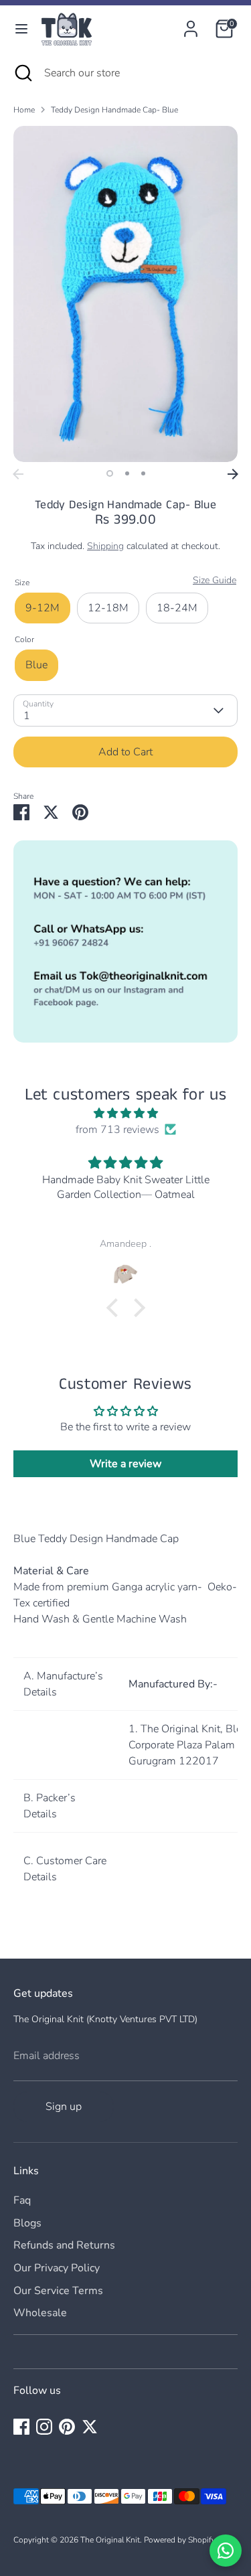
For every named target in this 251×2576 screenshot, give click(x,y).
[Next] (233, 474)
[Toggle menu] (21, 29)
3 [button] (143, 473)
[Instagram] (44, 2427)
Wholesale (40, 2313)
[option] (125, 294)
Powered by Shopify (180, 2540)
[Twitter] (90, 2427)
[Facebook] (21, 2427)
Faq (22, 2200)
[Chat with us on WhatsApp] (226, 2551)
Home (24, 110)
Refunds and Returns (64, 2245)
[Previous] (18, 474)
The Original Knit (110, 2540)
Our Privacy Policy (57, 2268)
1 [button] (110, 473)
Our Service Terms (58, 2291)
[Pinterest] (67, 2427)
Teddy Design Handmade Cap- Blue (114, 110)
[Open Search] (22, 73)
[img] (125, 1113)
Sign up (64, 2107)
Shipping (105, 546)
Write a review (125, 1464)
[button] (115, 1308)
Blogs (27, 2223)
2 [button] (127, 473)
